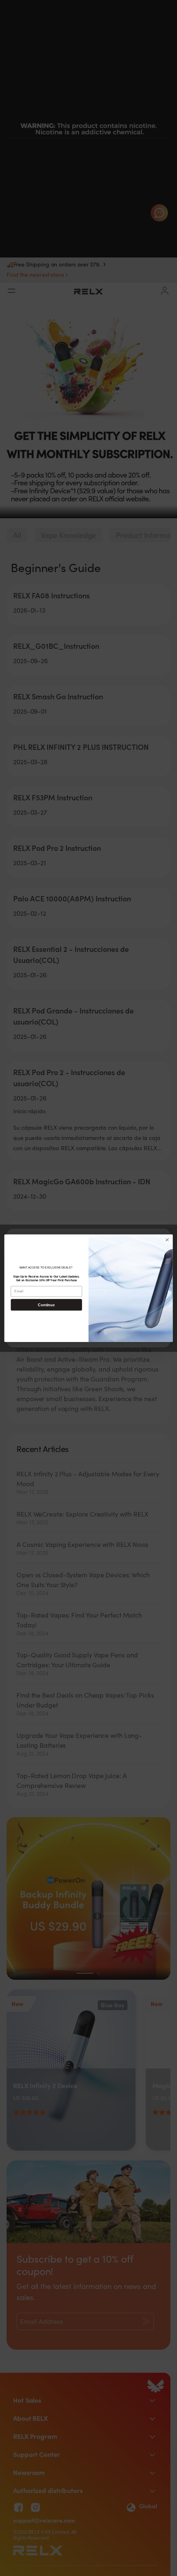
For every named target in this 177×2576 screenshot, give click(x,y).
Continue (46, 1304)
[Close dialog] (167, 1240)
